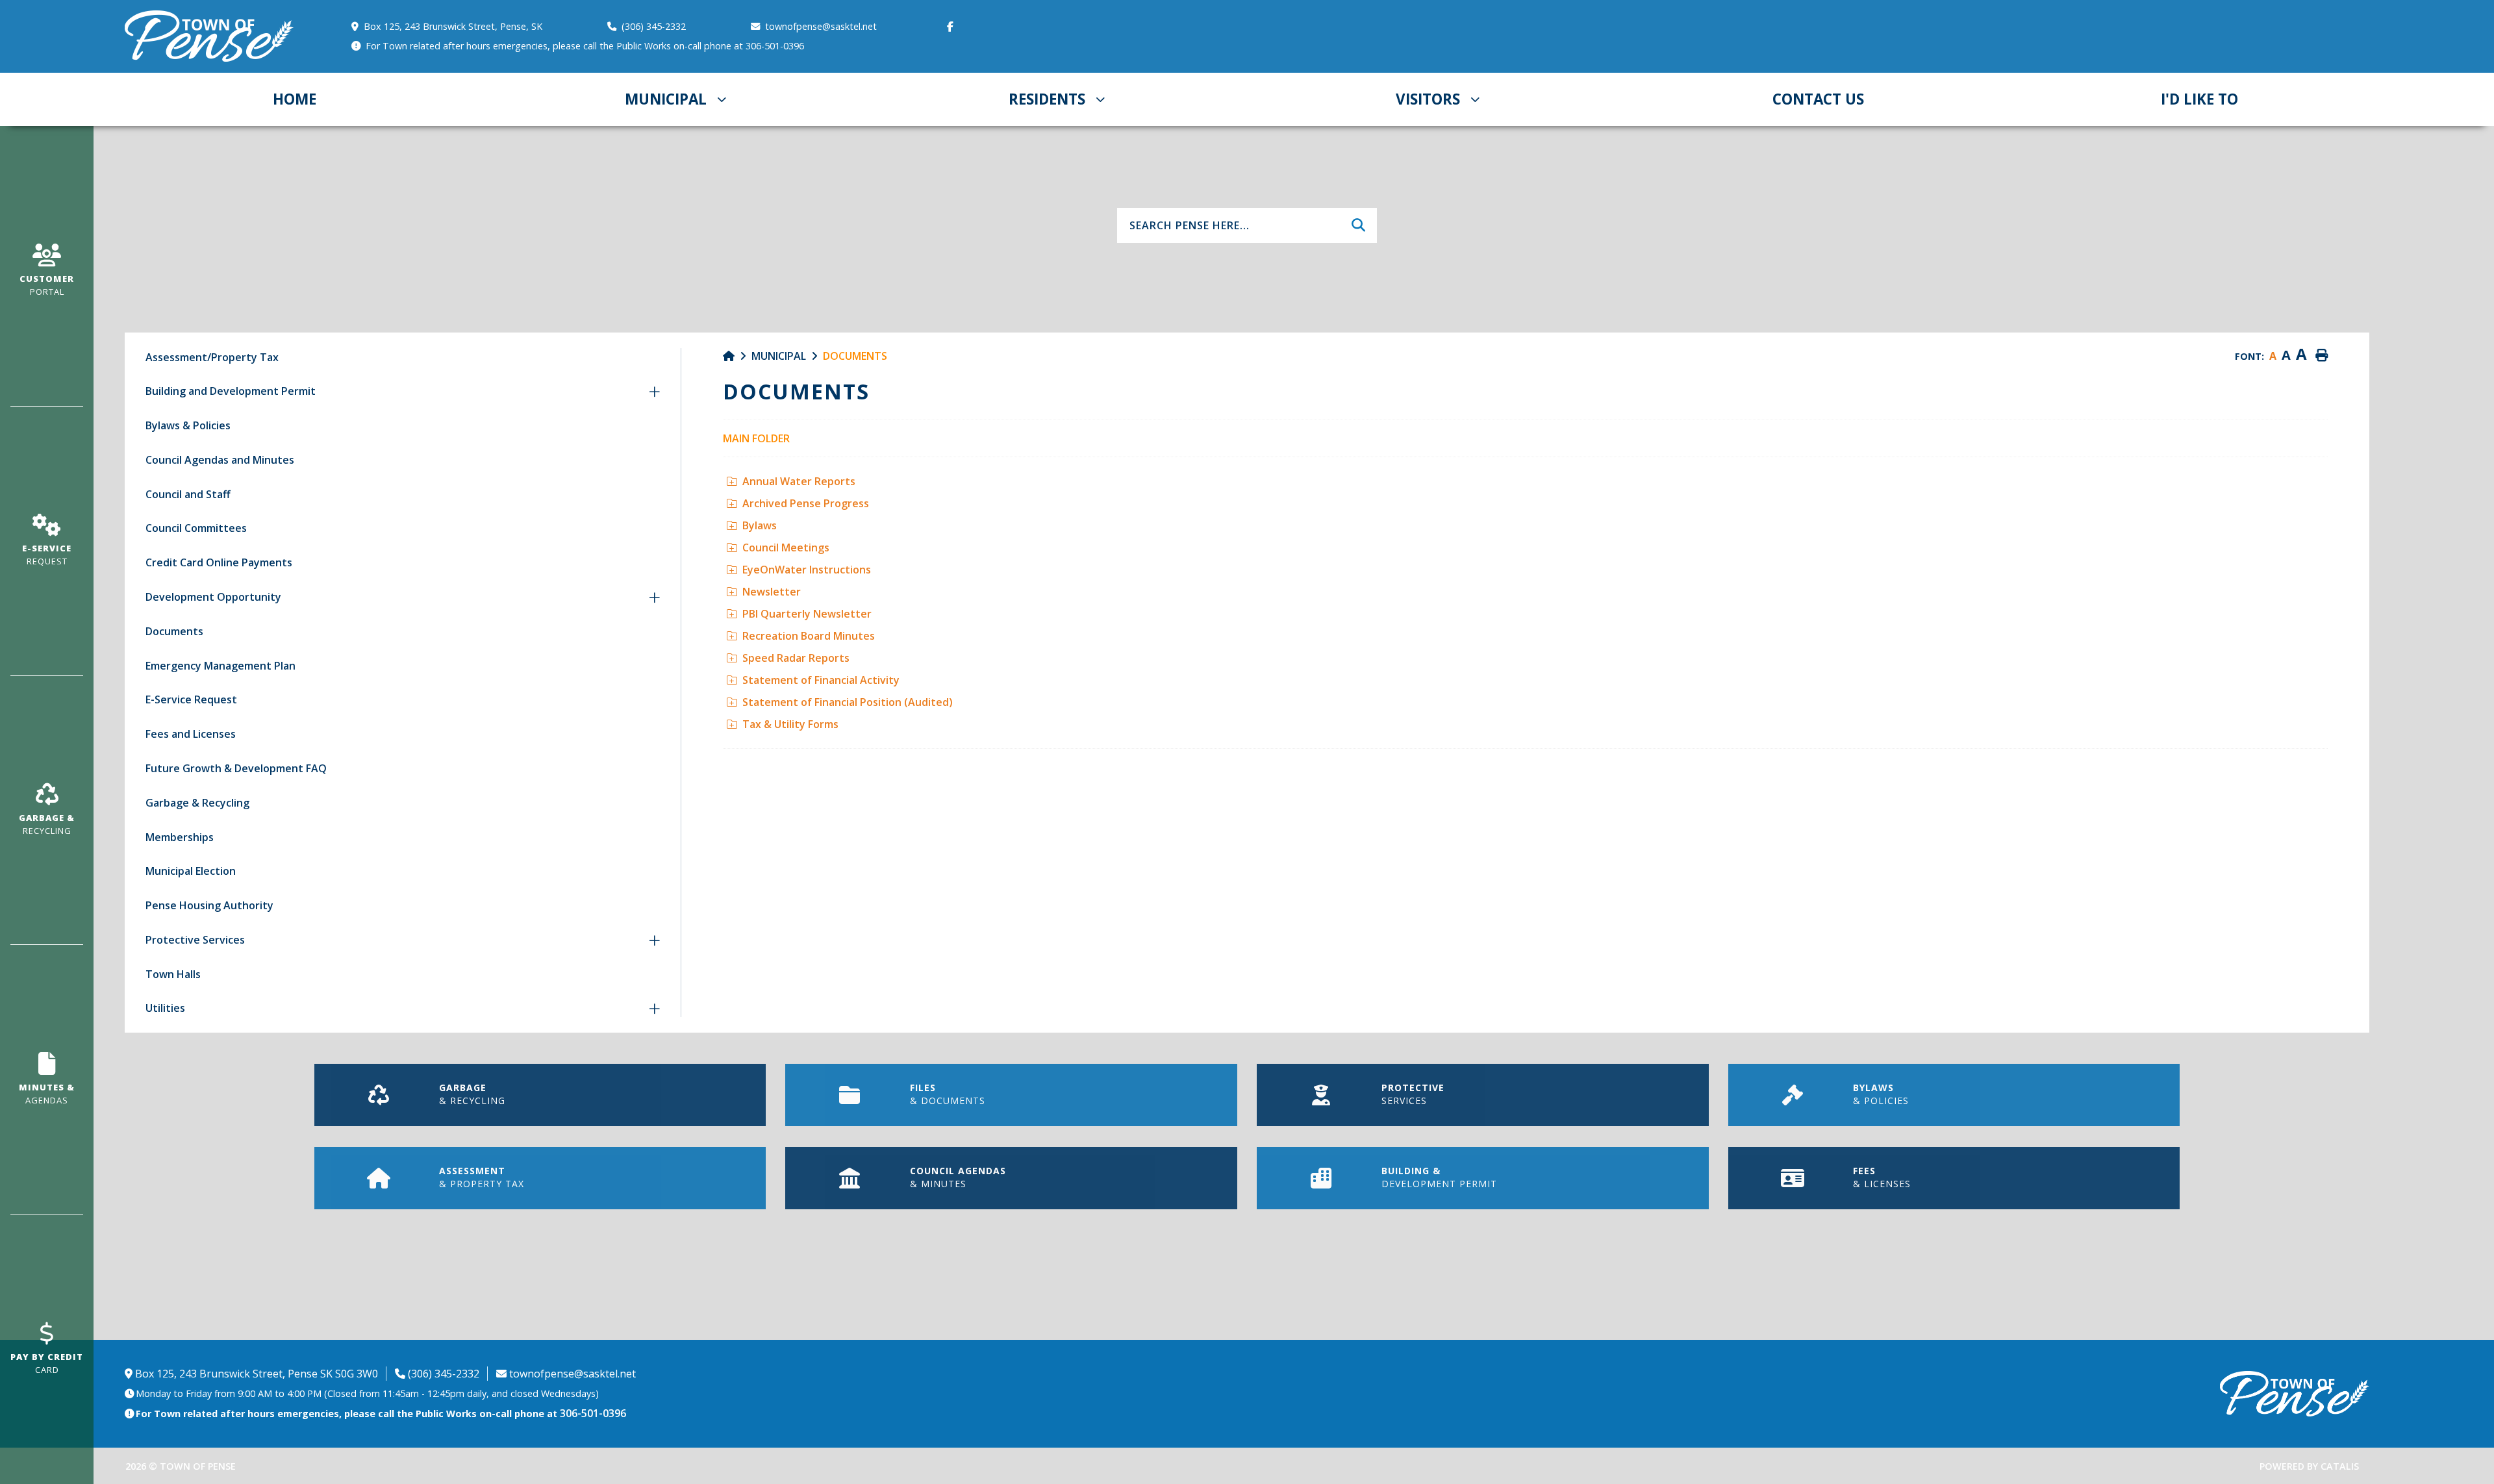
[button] (655, 392)
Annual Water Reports (799, 481)
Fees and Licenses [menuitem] (191, 734)
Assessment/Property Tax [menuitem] (212, 357)
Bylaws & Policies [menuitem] (188, 425)
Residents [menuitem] (1047, 99)
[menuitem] (295, 99)
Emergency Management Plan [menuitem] (220, 666)
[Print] (2322, 356)
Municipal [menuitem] (666, 99)
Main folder (756, 438)
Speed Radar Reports (796, 658)
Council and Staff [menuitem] (188, 494)
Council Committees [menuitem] (196, 528)
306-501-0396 (593, 1413)
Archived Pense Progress (806, 503)
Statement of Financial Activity (821, 680)
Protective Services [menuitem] (195, 940)
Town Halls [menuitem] (173, 974)
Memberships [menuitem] (180, 837)
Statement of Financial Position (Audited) (848, 702)
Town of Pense (209, 36)
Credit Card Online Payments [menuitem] (219, 562)
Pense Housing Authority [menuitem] (209, 905)
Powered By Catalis (2309, 1466)
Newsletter (772, 592)
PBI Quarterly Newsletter (807, 614)
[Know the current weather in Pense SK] (967, 49)
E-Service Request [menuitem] (191, 699)
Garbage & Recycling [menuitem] (197, 803)
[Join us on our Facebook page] (953, 27)
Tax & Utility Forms (790, 724)
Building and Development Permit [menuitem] (231, 391)
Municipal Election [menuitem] (191, 871)
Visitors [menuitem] (1428, 99)
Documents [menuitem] (174, 631)
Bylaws (760, 525)
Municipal (779, 356)
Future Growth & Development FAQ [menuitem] (236, 768)
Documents (855, 356)
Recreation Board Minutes (809, 636)
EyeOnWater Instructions (807, 570)
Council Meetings (786, 547)
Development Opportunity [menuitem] (213, 597)
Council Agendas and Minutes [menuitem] (220, 460)
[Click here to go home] (737, 356)
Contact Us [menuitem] (1818, 99)
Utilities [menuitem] (165, 1008)
